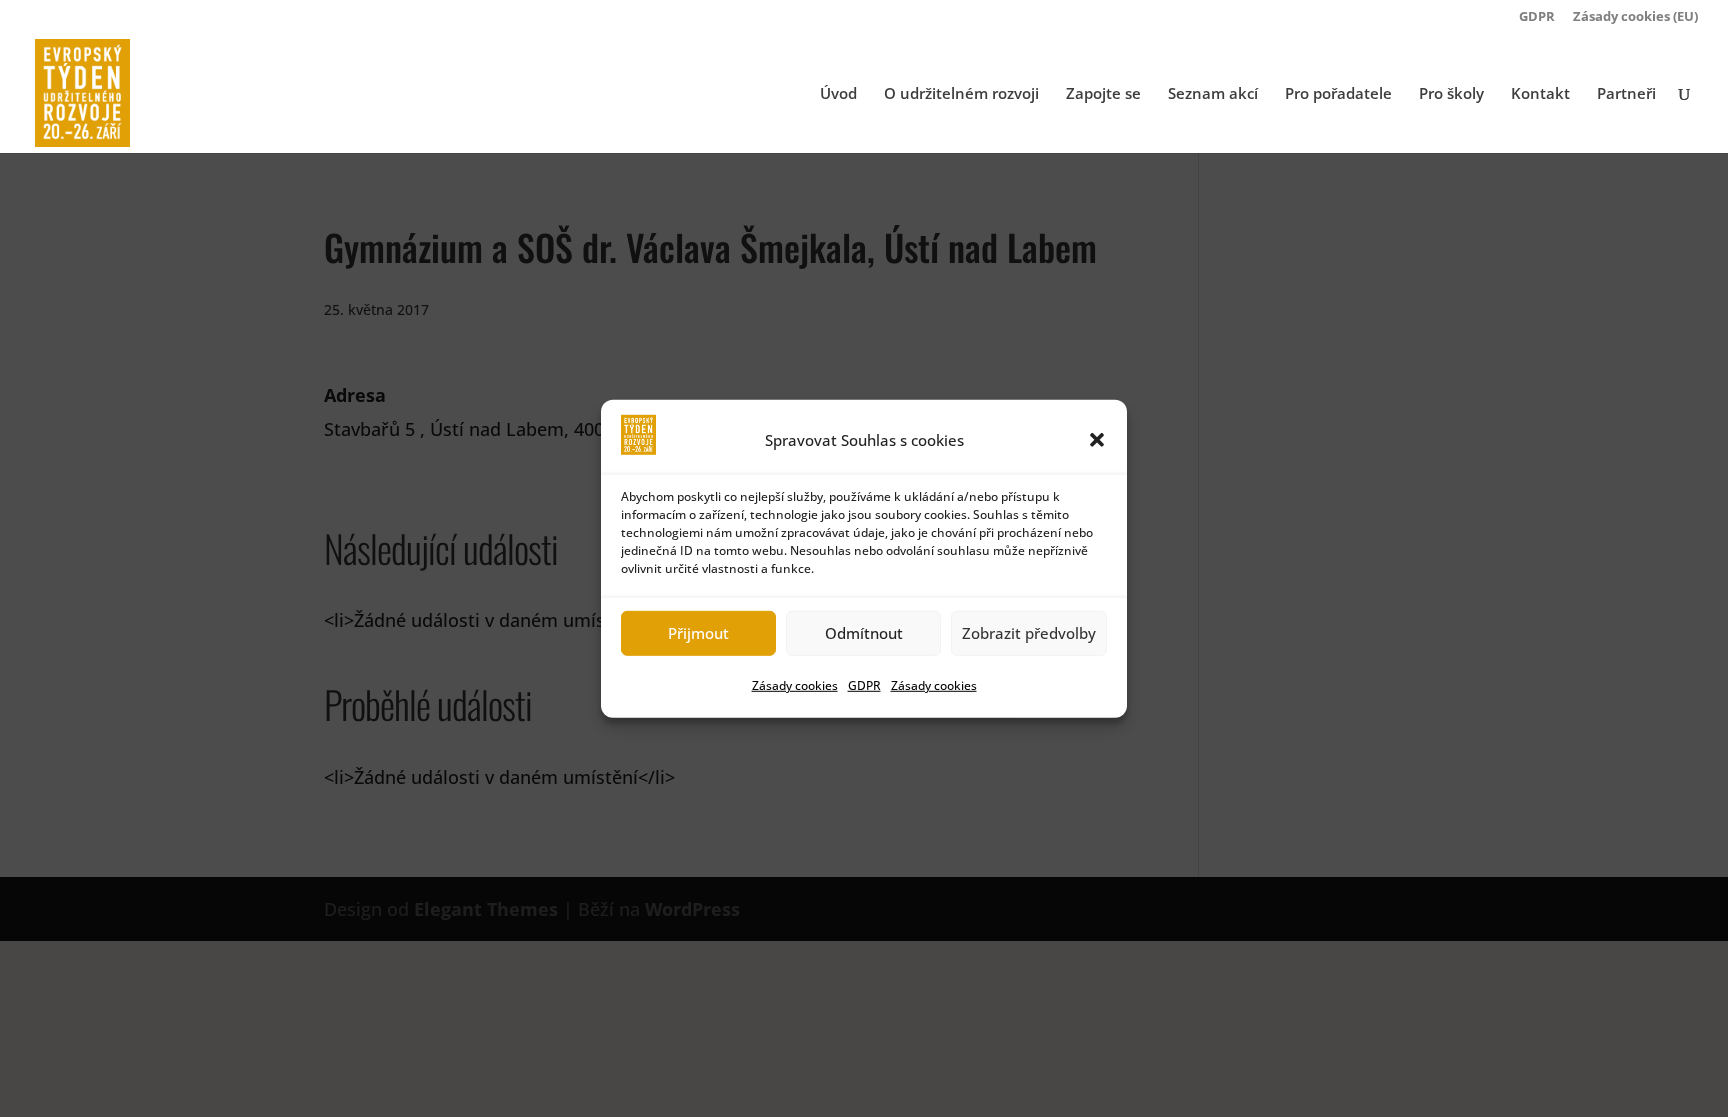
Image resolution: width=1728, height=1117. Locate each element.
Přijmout (698, 633)
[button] (1097, 439)
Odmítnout (864, 633)
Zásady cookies (795, 685)
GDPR (864, 685)
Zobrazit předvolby (1029, 633)
